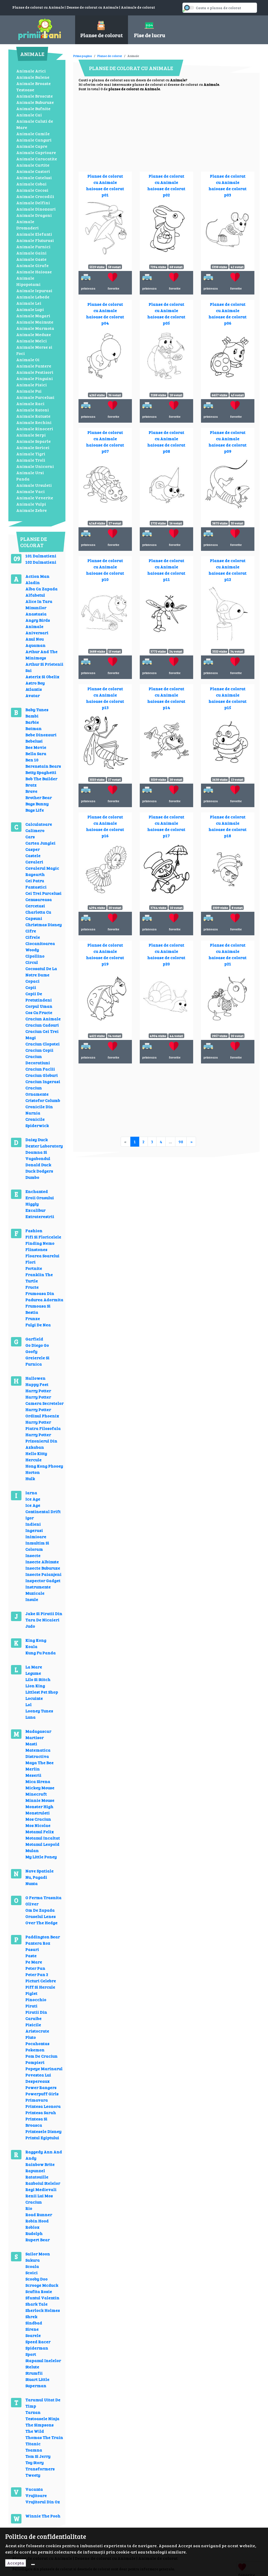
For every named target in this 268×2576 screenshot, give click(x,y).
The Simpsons (40, 2425)
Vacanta (34, 2489)
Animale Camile (33, 134)
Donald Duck (38, 1165)
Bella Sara (36, 753)
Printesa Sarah (41, 2112)
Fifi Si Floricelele (43, 1237)
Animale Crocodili (35, 196)
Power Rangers (41, 2087)
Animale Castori (33, 171)
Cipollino (35, 956)
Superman (36, 2385)
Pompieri (35, 2062)
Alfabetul (35, 595)
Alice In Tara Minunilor (39, 604)
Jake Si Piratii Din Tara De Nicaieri (44, 1617)
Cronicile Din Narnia (39, 1110)
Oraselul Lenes (41, 1916)
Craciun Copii (39, 1050)
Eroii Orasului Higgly (40, 1201)
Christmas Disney (44, 924)
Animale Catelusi (34, 177)
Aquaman (35, 645)
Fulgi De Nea (38, 1325)
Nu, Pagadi (36, 1877)
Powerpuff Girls (42, 2094)
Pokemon (35, 2050)
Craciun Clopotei (43, 1044)
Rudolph (34, 2233)
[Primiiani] (40, 29)
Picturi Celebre (41, 1981)
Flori (30, 1262)
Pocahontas (37, 2043)
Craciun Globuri (42, 1075)
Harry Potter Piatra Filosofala (43, 1425)
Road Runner (39, 2214)
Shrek (31, 2316)
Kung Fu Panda (41, 1653)
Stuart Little (37, 2379)
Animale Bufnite (33, 108)
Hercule (33, 1460)
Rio (29, 2208)
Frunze (33, 1318)
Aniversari (37, 633)
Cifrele (33, 937)
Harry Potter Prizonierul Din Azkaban (41, 1441)
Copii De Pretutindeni (39, 997)
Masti (31, 1744)
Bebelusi (34, 741)
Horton (33, 1472)
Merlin (33, 1769)
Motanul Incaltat (43, 1838)
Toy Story (35, 2462)
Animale (34, 626)
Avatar (33, 695)
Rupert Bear (38, 2240)
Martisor (35, 1737)
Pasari (32, 1949)
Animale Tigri (31, 454)
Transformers (40, 2469)
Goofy (31, 1351)
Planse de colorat (110, 56)
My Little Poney (41, 1857)
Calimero (35, 830)
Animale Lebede (33, 297)
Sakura (33, 2260)
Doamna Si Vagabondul (38, 1155)
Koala (31, 1646)
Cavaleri (34, 862)
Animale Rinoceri (35, 429)
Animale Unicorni (35, 466)
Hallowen (35, 1378)
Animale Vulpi (31, 504)
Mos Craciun (38, 1819)
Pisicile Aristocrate (37, 2028)
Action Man (37, 576)
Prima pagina (83, 56)
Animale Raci (30, 403)
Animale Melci (32, 341)
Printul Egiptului (42, 2138)
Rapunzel (35, 2170)
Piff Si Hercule (40, 1987)
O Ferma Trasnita (43, 1897)
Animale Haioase (34, 272)
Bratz (31, 785)
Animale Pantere (34, 366)
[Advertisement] (169, 52)
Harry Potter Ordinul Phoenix (42, 1412)
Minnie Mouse (40, 1800)
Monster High (39, 1806)
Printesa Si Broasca (36, 2122)
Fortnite (34, 1268)
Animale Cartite (33, 165)
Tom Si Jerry (38, 2456)
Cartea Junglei (40, 843)
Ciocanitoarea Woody (40, 946)
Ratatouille (37, 2177)
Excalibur (35, 1210)
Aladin (33, 582)
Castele (33, 855)
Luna (30, 1717)
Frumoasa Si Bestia (38, 1309)
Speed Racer (38, 2342)
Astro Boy (35, 683)
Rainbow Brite (40, 2164)
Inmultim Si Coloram (37, 1546)
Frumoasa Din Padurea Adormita (44, 1296)
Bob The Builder (41, 779)
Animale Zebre (32, 510)
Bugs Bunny (37, 804)
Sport (31, 2354)
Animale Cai (29, 115)
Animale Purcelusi (35, 397)
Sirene (32, 2329)
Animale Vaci (30, 491)
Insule (32, 1599)
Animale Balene (33, 77)
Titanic (33, 2444)
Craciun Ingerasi (43, 1081)
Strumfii (34, 2373)
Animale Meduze (34, 334)
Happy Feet (37, 1384)
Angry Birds (38, 620)
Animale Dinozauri (36, 209)
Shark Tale (37, 2304)
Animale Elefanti (34, 234)
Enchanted (37, 1191)
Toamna (34, 2450)
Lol (29, 1704)
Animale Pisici (32, 385)
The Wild (35, 2431)
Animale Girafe (32, 265)
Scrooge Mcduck (42, 2285)
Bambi (32, 716)
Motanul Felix (40, 1831)
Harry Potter (38, 1391)
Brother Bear (39, 797)
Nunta (32, 1883)
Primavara (37, 2100)
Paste (31, 1955)
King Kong (36, 1640)
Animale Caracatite (37, 159)
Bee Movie (36, 747)
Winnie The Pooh (43, 2516)
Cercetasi (35, 906)
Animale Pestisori (35, 372)
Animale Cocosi (32, 190)
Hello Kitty (36, 1453)
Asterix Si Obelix (42, 676)
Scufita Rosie (39, 2291)
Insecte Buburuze (43, 1568)
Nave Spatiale (40, 1871)
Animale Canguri (34, 140)
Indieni (33, 1524)
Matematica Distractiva (38, 1753)
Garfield (34, 1339)
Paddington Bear (43, 1937)
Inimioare (36, 1536)
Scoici (32, 2272)
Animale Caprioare (36, 152)
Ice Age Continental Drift (43, 1508)
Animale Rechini (34, 422)
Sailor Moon (38, 2254)
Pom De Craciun (41, 2056)
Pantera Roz (38, 1943)
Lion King (35, 1686)
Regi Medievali (41, 2189)
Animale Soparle (33, 441)
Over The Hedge (41, 1923)
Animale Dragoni (34, 215)
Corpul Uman (39, 1006)
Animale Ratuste (33, 416)
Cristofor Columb (43, 1100)
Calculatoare (39, 824)
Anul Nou (35, 639)
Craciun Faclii (40, 1069)
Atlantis (34, 689)
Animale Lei (29, 303)
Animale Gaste (31, 259)
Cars (30, 837)
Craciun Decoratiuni (38, 1059)
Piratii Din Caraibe (36, 2015)
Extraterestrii (40, 1216)
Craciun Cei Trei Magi (42, 1034)
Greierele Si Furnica (37, 1361)
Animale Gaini (31, 253)
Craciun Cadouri (42, 1025)
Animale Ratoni (33, 410)
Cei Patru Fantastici (36, 884)
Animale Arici (31, 71)
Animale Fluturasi (35, 240)
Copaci (32, 981)
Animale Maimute (35, 322)
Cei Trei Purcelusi (43, 893)
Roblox (32, 2227)
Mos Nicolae (38, 1825)
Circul (32, 962)
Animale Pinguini (35, 378)
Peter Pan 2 (37, 1974)
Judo (30, 1626)
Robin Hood (37, 2221)
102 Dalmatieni (41, 562)
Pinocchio (36, 1999)
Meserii (33, 1775)
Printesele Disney (43, 2131)
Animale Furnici (33, 247)
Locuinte (34, 1698)
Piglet (31, 1993)
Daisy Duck (37, 1139)
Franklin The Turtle (39, 1278)
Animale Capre (32, 146)
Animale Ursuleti (34, 485)
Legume (33, 1673)
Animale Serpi (31, 435)
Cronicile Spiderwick (37, 1122)
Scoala (32, 2266)
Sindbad (34, 2323)
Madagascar (38, 1731)
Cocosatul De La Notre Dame (41, 972)
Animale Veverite (35, 498)
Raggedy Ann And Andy (44, 2155)
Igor (30, 1518)
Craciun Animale (43, 1019)
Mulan (32, 1850)
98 (181, 1142)
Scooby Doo (37, 2279)
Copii (31, 987)
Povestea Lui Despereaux (38, 2078)
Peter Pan (35, 1968)
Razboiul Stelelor (43, 2183)
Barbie (32, 722)
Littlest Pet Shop (42, 1692)
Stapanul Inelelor (43, 2360)
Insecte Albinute (42, 1562)
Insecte (33, 1555)
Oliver (32, 1904)
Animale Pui (29, 391)
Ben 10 (32, 760)
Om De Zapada (40, 1910)
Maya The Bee (40, 1762)
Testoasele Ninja (42, 2418)
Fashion (34, 1230)
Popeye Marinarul (44, 2068)
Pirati (31, 2006)
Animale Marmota (35, 328)
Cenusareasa (39, 899)
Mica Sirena (38, 1781)
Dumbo (32, 1177)
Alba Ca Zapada (41, 589)
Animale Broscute (35, 96)
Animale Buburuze (35, 102)
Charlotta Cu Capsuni (38, 915)
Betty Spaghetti (41, 772)
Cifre (31, 931)
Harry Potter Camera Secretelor (44, 1400)
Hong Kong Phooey (44, 1466)
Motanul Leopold (42, 1844)
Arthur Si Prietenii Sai (44, 667)
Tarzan (33, 2412)
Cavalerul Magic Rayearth (42, 871)
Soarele (33, 2335)
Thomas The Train (44, 2437)
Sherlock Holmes (43, 2310)
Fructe (32, 1287)
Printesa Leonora (43, 2106)
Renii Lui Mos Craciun (39, 2199)
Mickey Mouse (40, 1788)
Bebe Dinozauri (41, 735)
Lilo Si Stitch (38, 1679)
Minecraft (36, 1794)
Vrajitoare (36, 2495)
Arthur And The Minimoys (41, 655)
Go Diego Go (37, 1345)
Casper (33, 849)
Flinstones (36, 1249)
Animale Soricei (33, 447)
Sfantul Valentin (42, 2298)
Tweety (33, 2475)
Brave (31, 791)
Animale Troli (31, 460)
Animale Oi (28, 359)
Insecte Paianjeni (43, 1574)
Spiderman (37, 2348)
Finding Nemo (40, 1243)
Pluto (31, 2037)
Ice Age (33, 1499)
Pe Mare (34, 1962)
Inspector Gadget (43, 1580)
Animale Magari (33, 316)
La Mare (34, 1667)
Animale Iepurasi (34, 290)
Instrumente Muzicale (38, 1590)
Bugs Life (35, 810)
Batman (33, 728)
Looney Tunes (39, 1711)
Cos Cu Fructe (39, 1012)
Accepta (16, 2563)
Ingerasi (34, 1530)
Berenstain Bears (43, 766)
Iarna (31, 1493)
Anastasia (36, 614)
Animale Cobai (31, 184)
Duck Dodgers (39, 1171)
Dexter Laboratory (44, 1146)
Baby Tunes (37, 709)
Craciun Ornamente (37, 1091)
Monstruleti (38, 1813)
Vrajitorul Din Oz (43, 2502)
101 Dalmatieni (41, 556)
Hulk (30, 1478)
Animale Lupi (30, 309)
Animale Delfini (33, 203)
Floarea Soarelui (42, 1256)
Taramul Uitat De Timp (43, 2403)
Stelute (32, 2367)
